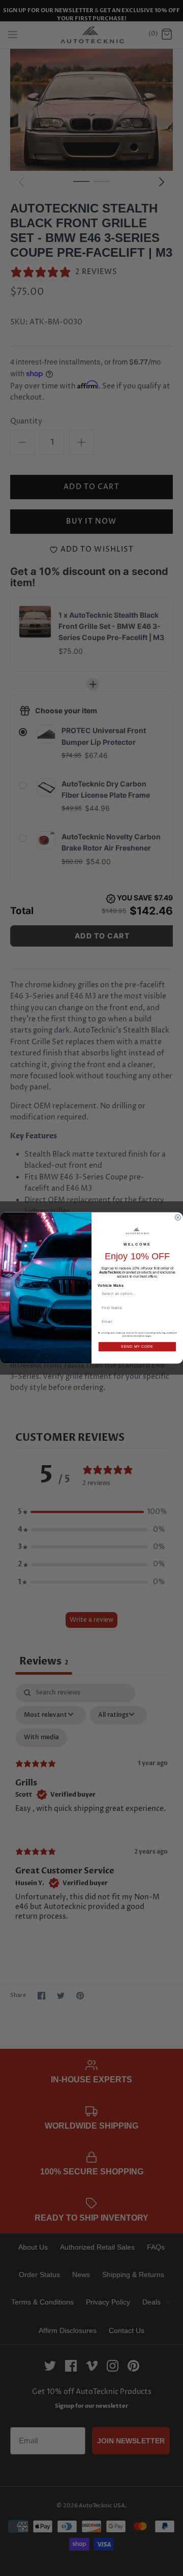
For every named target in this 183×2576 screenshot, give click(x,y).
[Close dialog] (178, 1217)
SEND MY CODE (137, 1347)
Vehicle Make (111, 1285)
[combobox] (135, 1294)
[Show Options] (172, 1294)
